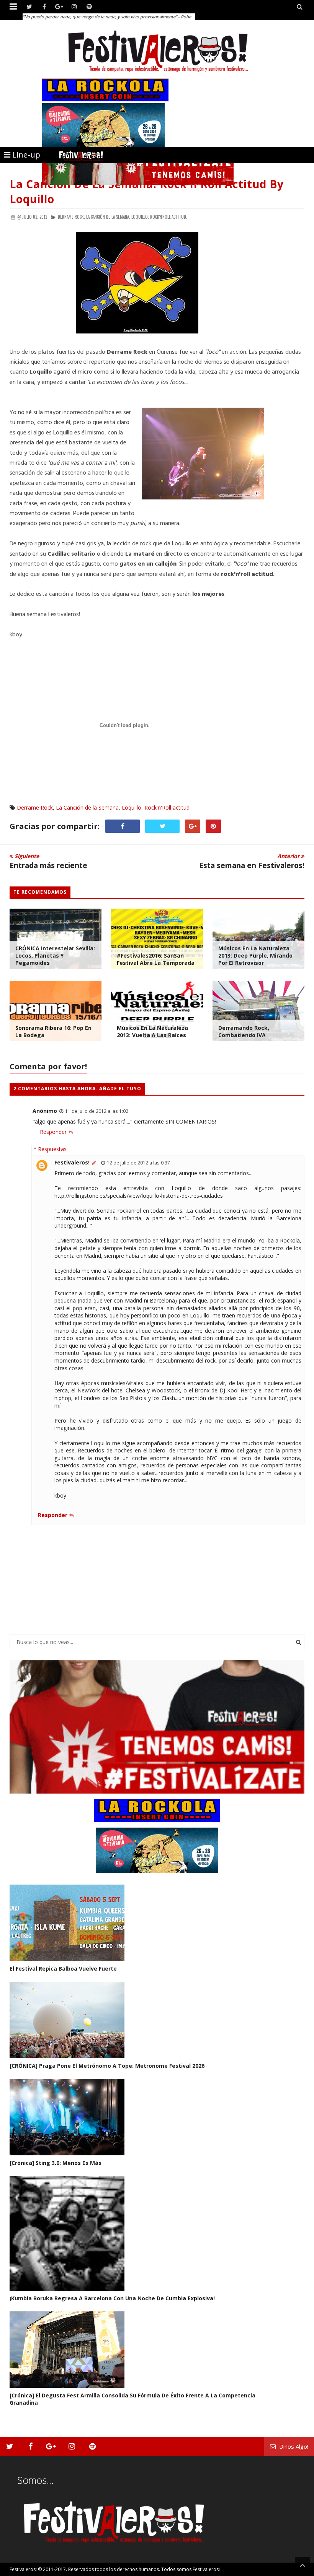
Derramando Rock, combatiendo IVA (244, 1031)
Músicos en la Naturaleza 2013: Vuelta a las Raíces (152, 1031)
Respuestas (52, 1149)
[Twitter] (29, 7)
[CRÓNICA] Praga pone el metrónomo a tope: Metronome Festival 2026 (107, 2066)
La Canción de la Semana (87, 807)
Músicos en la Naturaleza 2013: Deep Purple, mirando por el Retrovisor (255, 955)
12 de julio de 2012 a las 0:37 (138, 1163)
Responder (53, 1132)
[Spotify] (89, 7)
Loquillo (132, 807)
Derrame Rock (35, 807)
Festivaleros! (72, 1162)
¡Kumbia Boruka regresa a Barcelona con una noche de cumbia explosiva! (112, 2298)
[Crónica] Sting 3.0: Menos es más (56, 2163)
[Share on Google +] (193, 826)
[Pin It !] (213, 826)
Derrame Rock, (71, 217)
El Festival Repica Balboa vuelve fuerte (63, 1969)
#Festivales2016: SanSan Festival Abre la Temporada (156, 959)
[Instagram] (74, 7)
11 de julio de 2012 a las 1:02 (97, 1111)
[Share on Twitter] (162, 826)
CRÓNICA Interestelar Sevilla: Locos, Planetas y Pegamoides (55, 955)
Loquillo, (140, 217)
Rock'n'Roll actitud (167, 807)
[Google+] (59, 7)
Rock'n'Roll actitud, (169, 217)
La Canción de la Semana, (108, 217)
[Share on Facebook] (123, 826)
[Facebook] (44, 7)
